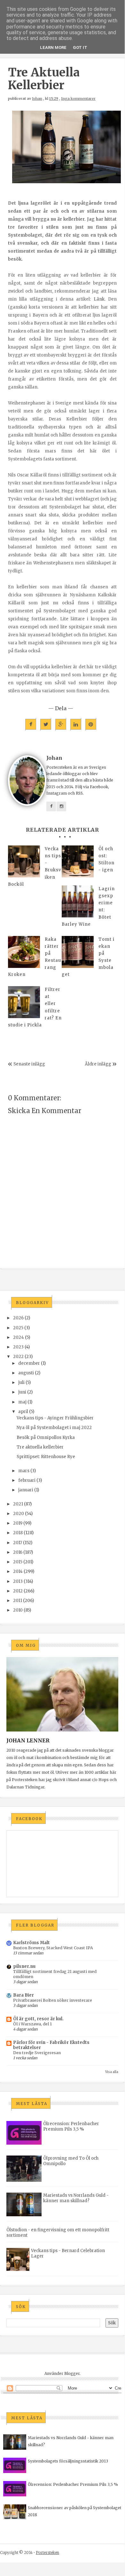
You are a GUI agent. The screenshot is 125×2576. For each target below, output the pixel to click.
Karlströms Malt (31, 1943)
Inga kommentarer (78, 98)
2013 (18, 1581)
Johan (37, 98)
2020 (19, 1514)
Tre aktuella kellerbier (40, 1447)
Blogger (72, 2373)
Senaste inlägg (29, 1064)
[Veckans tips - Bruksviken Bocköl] (24, 861)
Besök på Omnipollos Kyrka (46, 1437)
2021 (18, 1504)
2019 (18, 1523)
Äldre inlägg (98, 1064)
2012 (18, 1591)
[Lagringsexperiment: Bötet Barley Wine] (78, 901)
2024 (19, 1337)
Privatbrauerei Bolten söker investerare (53, 2000)
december (29, 1363)
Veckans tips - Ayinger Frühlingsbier (55, 1418)
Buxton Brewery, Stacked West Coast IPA (53, 1948)
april (23, 1412)
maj (22, 1402)
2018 (18, 1533)
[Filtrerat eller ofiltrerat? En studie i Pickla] (24, 1002)
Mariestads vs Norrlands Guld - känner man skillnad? (76, 2198)
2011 (18, 1601)
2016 (18, 1552)
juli (21, 1382)
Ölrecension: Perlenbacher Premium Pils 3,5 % (71, 2126)
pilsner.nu (24, 1966)
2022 (18, 1357)
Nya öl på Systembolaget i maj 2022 (54, 1428)
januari (26, 1490)
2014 (18, 1571)
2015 (18, 1562)
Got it (80, 47)
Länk (99, 299)
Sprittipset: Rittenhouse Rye (46, 1457)
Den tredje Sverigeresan (37, 2053)
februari (27, 1480)
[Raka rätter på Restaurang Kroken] (24, 952)
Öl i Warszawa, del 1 (32, 2024)
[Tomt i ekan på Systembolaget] (78, 952)
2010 (18, 1610)
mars (24, 1471)
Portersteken (47, 2552)
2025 (18, 1328)
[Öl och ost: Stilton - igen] (78, 861)
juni (22, 1392)
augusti (26, 1373)
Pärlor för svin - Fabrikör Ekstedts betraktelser (51, 2045)
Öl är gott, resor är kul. (38, 2019)
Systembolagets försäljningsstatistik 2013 (68, 2461)
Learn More (53, 47)
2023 (18, 1347)
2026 (18, 1318)
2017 (18, 1543)
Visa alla (112, 2072)
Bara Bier (23, 1995)
